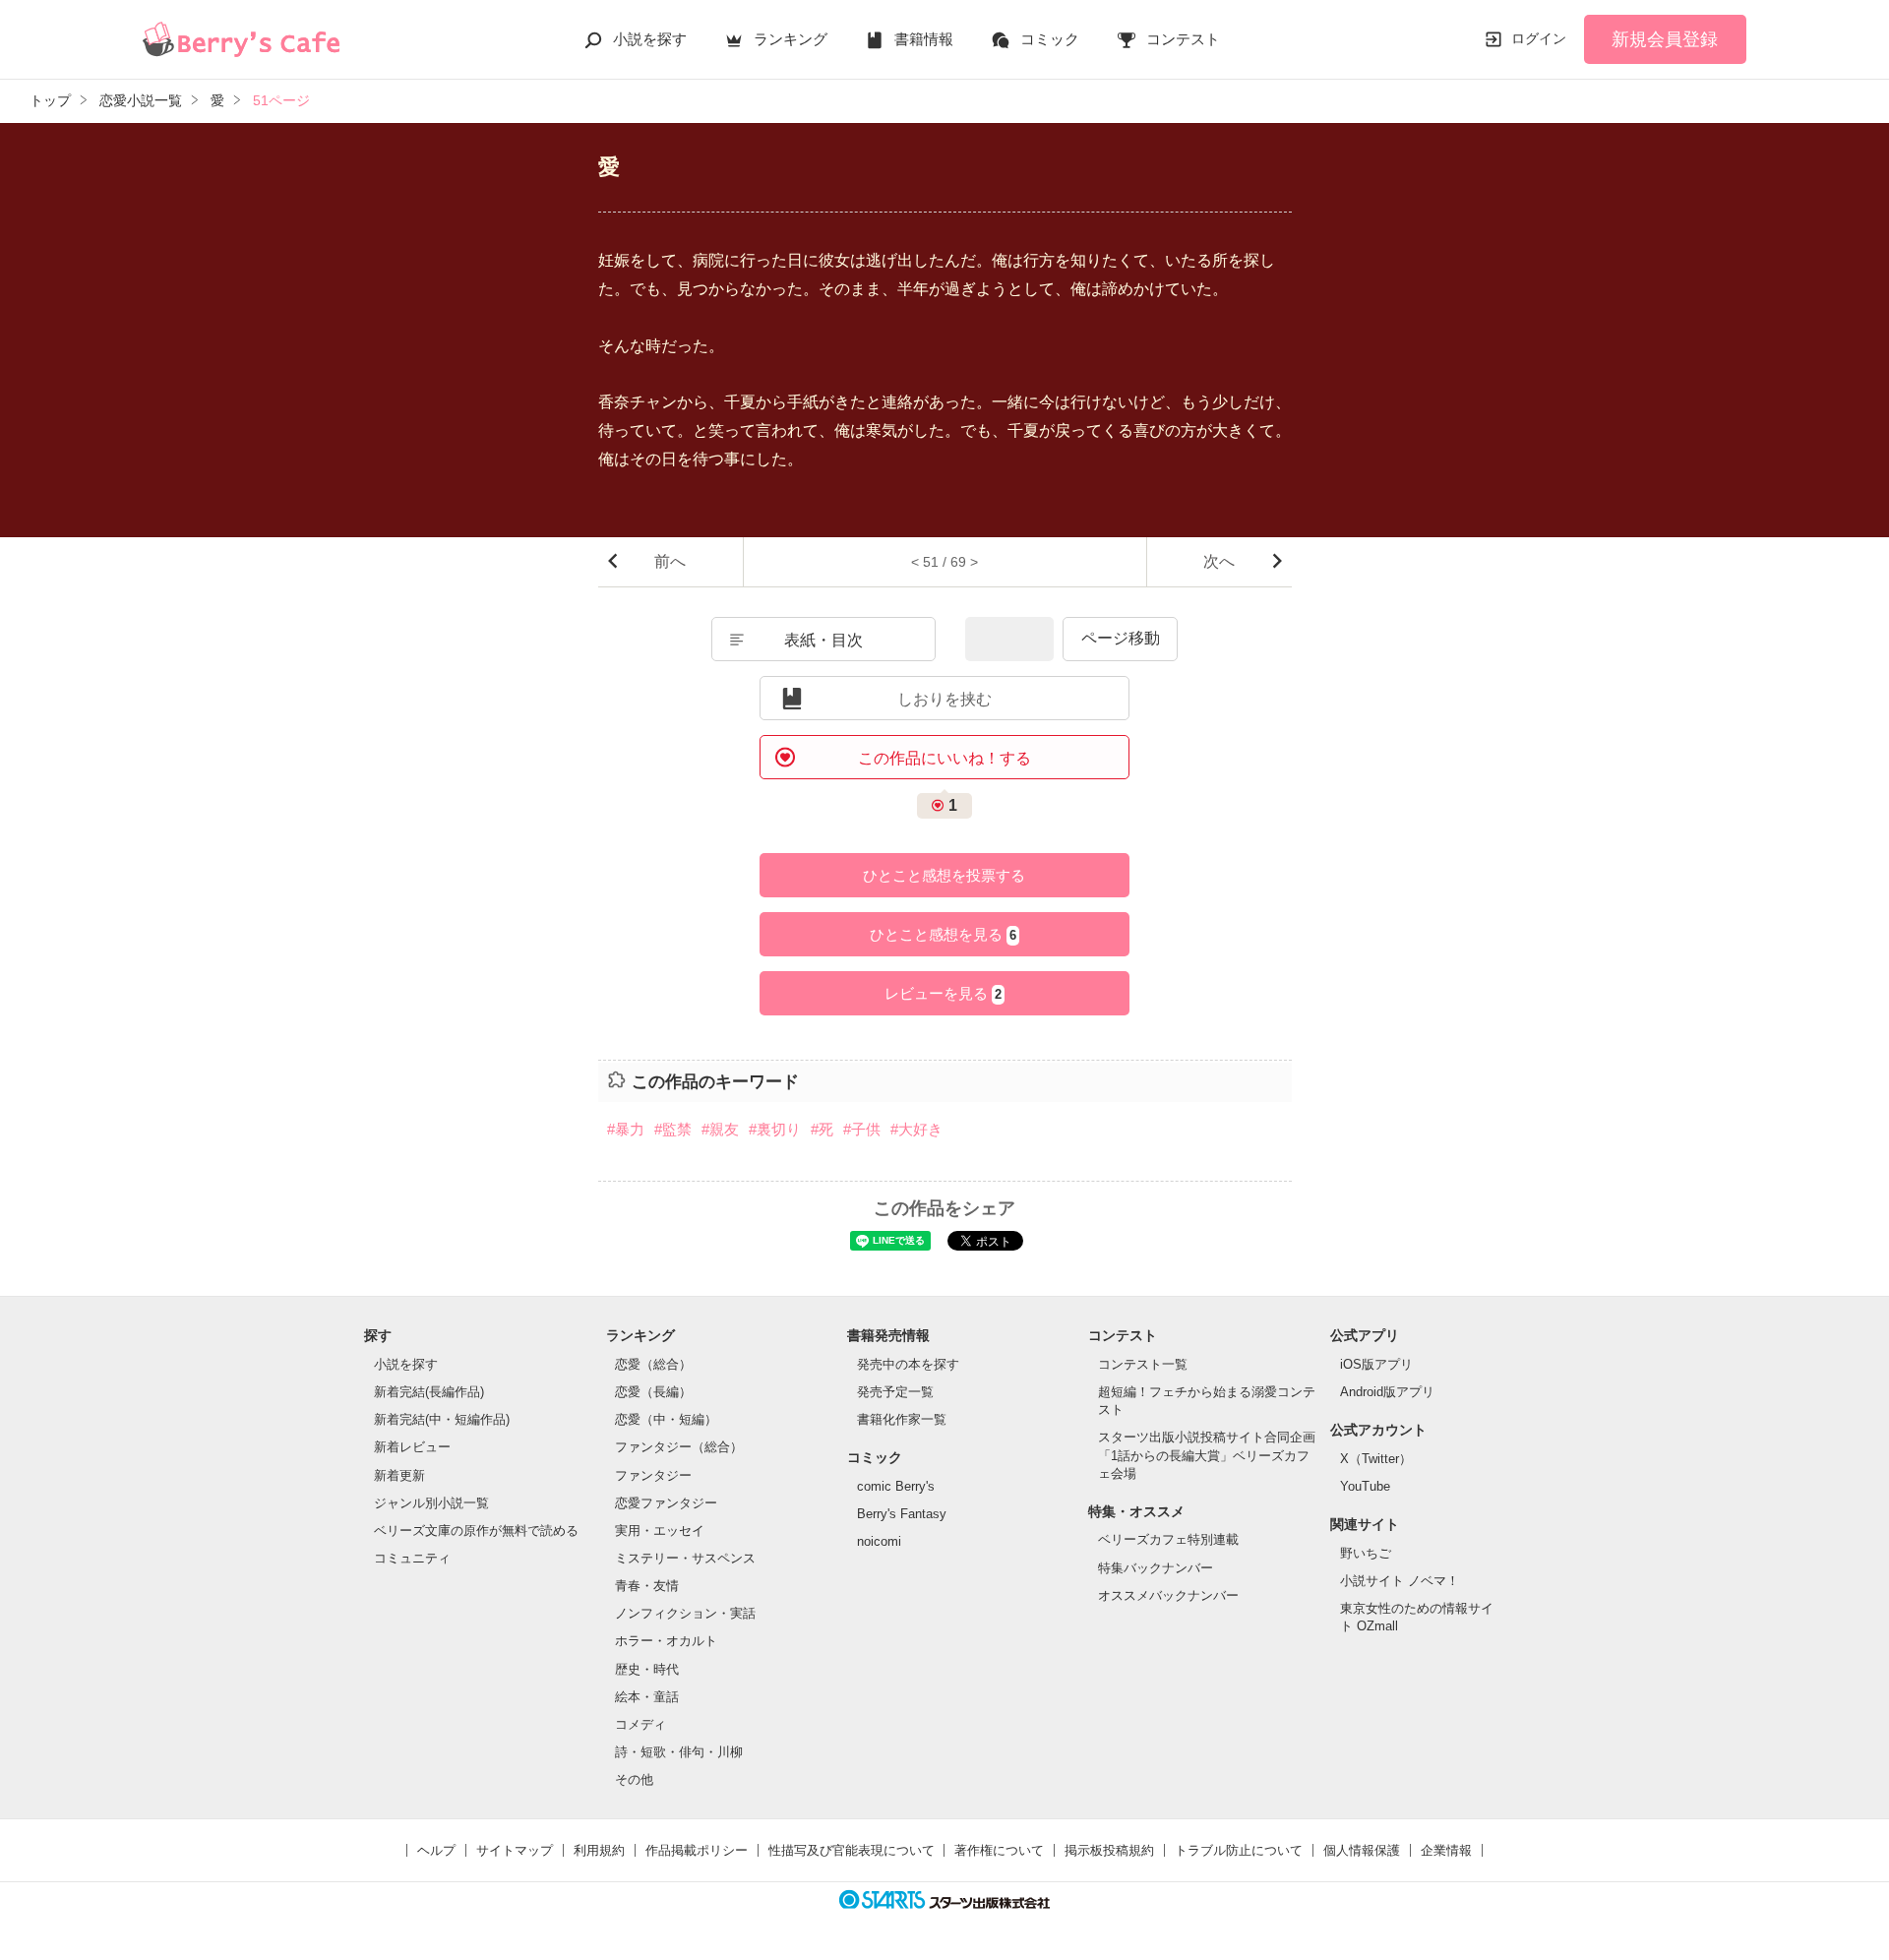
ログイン (1539, 38)
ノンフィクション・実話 (685, 1613)
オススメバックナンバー (1168, 1595)
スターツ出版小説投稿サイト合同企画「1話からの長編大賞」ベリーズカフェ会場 (1207, 1455)
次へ (1219, 561)
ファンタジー (653, 1475)
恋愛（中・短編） (666, 1419)
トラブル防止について (1239, 1850)
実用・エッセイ (660, 1531)
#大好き (916, 1129)
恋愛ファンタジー (666, 1503)
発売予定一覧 (895, 1392)
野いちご (1366, 1553)
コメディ (640, 1724)
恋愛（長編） (653, 1392)
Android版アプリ (1387, 1392)
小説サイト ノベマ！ (1400, 1581)
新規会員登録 (1665, 39)
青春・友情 (647, 1586)
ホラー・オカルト (666, 1641)
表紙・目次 (823, 640)
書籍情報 (924, 39)
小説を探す (650, 39)
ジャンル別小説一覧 (431, 1503)
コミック (1050, 39)
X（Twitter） (1376, 1459)
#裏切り (775, 1129)
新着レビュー (412, 1447)
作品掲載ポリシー (697, 1850)
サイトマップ (515, 1850)
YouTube (1365, 1486)
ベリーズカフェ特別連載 (1168, 1539)
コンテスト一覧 (1143, 1364)
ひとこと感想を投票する (944, 875)
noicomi (879, 1541)
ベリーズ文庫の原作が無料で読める (476, 1531)
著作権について (999, 1850)
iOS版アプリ (1376, 1364)
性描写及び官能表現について (852, 1850)
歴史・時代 (647, 1669)
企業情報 (1446, 1850)
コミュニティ (412, 1558)
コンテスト (1183, 39)
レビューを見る (943, 993)
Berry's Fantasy (902, 1514)
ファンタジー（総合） (679, 1447)
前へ (670, 561)
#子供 (862, 1129)
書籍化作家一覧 (902, 1419)
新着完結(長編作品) (429, 1392)
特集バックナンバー (1156, 1568)
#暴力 (626, 1129)
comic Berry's (896, 1486)
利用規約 (599, 1850)
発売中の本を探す (908, 1364)
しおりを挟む (944, 699)
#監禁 (673, 1129)
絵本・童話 (647, 1697)
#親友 (720, 1129)
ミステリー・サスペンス (685, 1558)
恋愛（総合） (653, 1364)
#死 (822, 1129)
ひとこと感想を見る (943, 934)
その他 (634, 1779)
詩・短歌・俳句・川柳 (679, 1752)
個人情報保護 (1362, 1850)
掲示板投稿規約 (1109, 1850)
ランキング (791, 39)
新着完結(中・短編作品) (442, 1419)
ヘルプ (436, 1850)
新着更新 (399, 1475)
